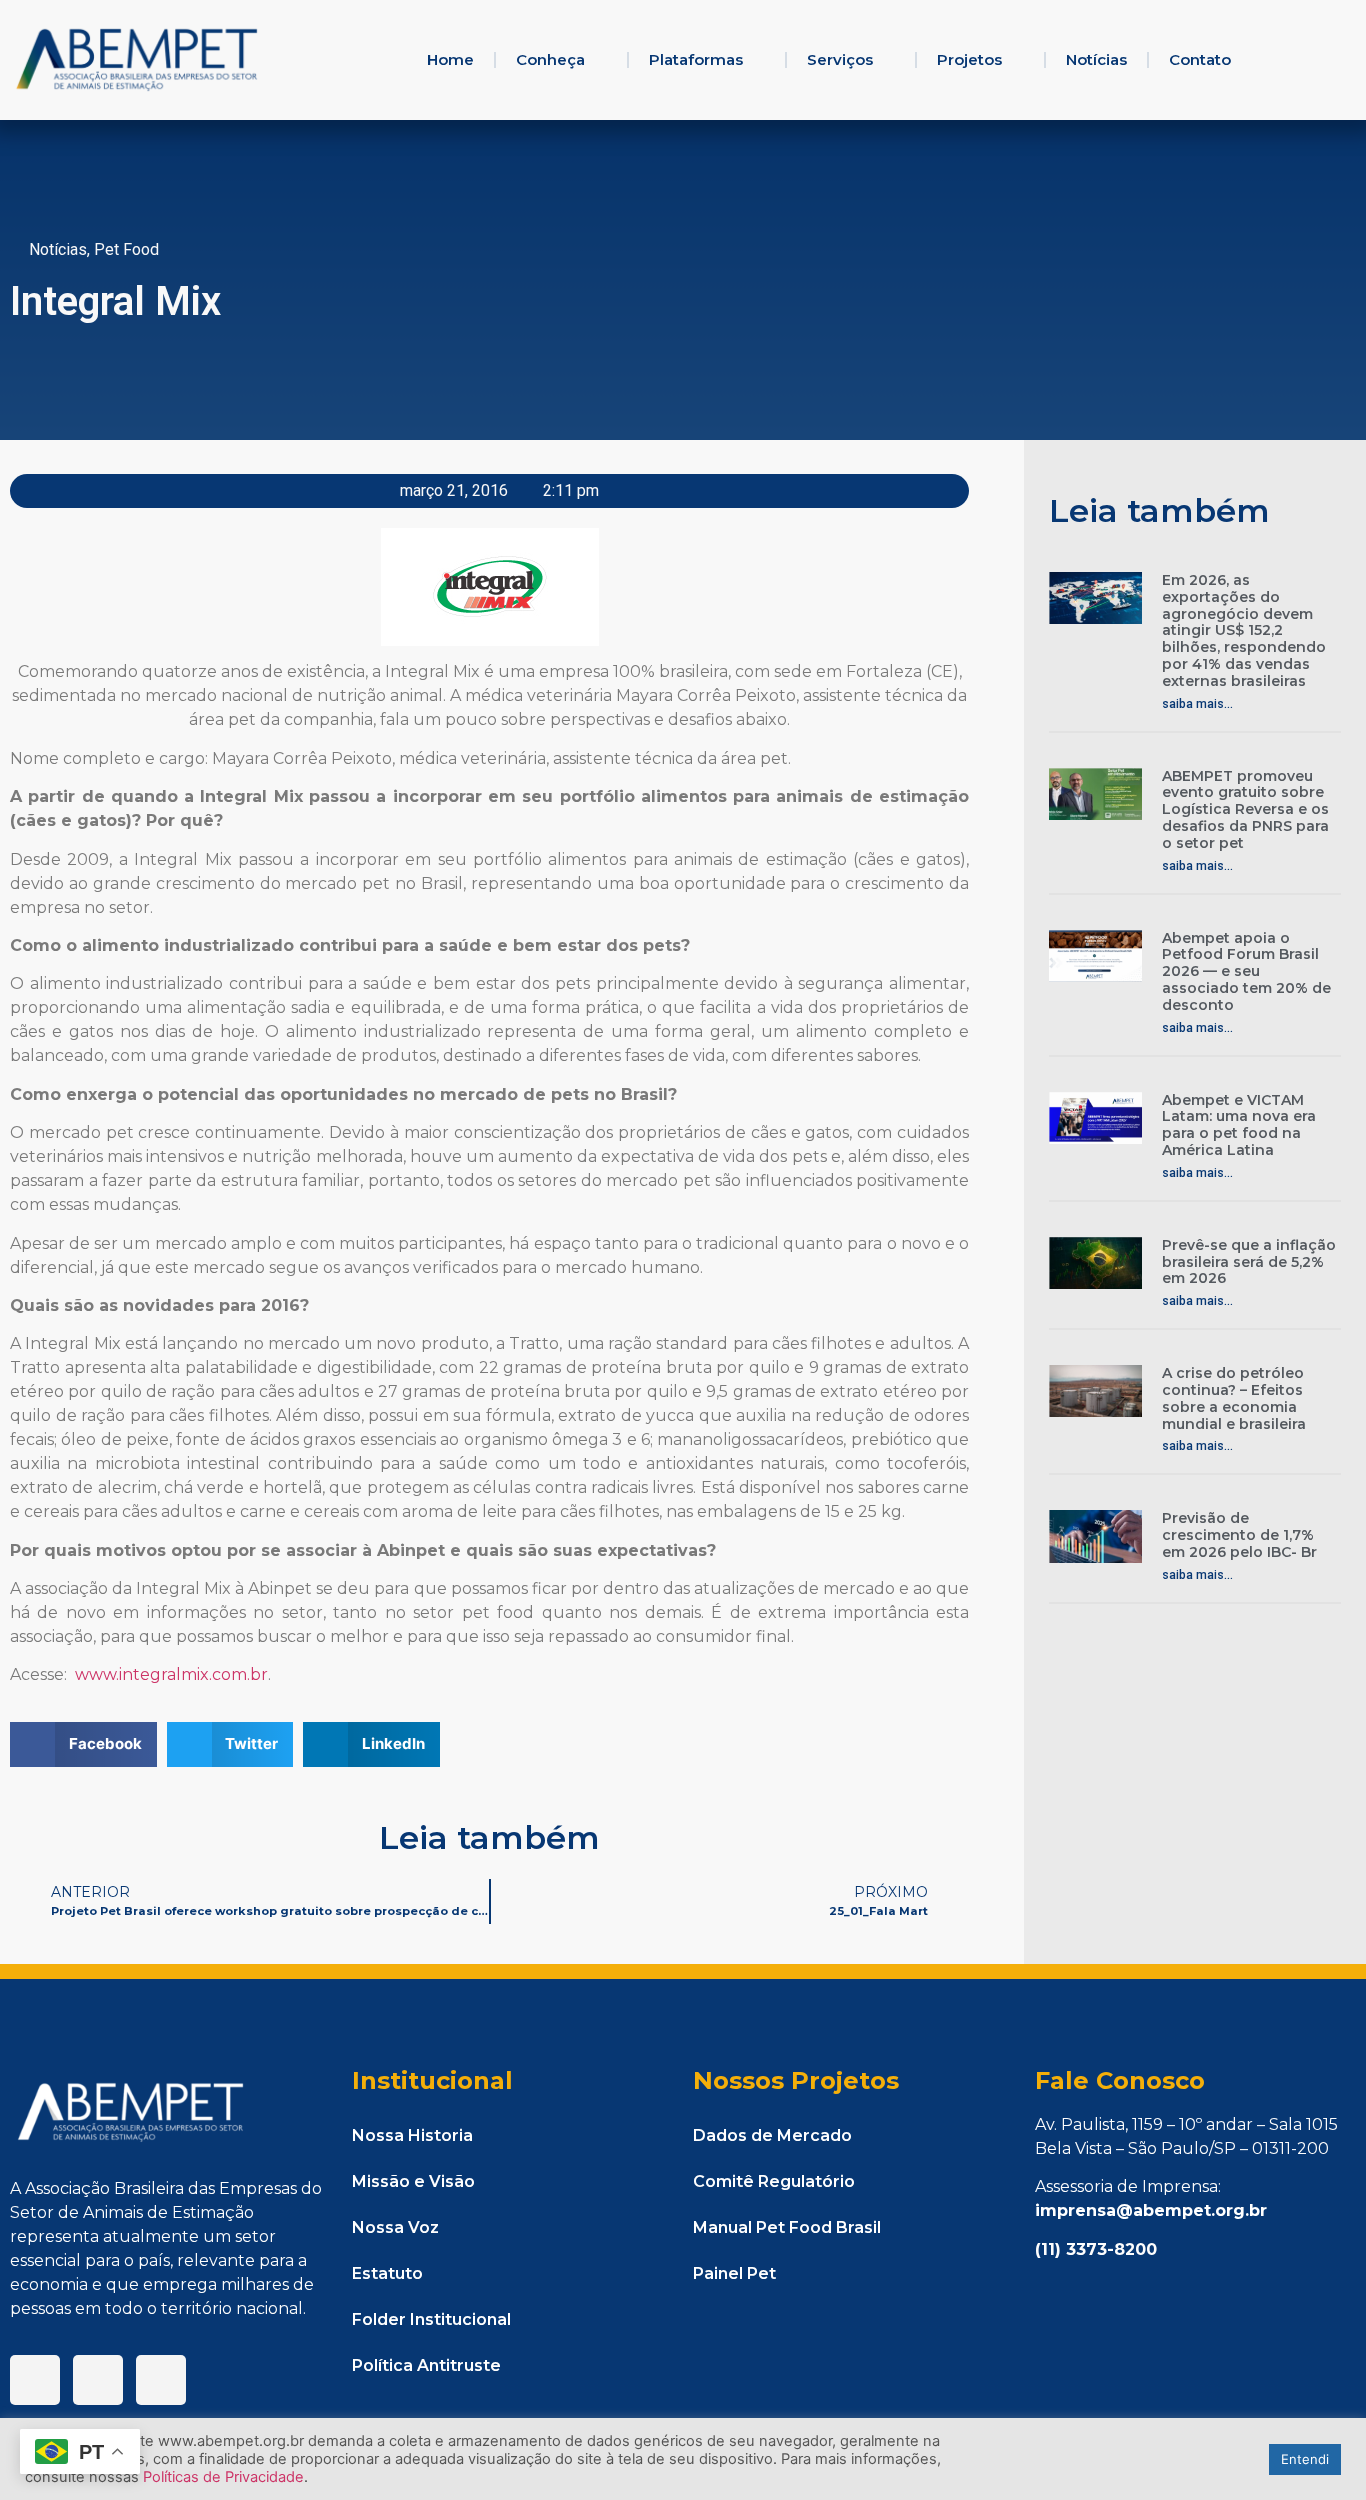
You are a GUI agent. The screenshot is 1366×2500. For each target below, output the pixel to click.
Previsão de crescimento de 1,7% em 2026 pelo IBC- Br (1239, 1535)
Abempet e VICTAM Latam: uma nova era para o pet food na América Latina (1239, 1125)
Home (450, 59)
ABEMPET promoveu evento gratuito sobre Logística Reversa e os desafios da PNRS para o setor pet (1245, 809)
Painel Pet (734, 2273)
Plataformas (696, 59)
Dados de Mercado (772, 2135)
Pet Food (126, 249)
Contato (1200, 59)
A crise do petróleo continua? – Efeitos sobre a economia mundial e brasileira (1234, 1398)
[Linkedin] (98, 2380)
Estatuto (387, 2273)
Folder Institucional (431, 2319)
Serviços (840, 59)
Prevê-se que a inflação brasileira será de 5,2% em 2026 (1249, 1262)
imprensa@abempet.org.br (1151, 2210)
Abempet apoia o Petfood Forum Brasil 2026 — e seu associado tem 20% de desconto (1246, 971)
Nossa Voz (395, 2227)
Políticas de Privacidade (223, 2477)
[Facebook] (35, 2380)
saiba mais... (1197, 704)
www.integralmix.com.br (171, 1674)
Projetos (969, 59)
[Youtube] (161, 2380)
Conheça (550, 59)
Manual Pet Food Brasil (787, 2227)
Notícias (1096, 59)
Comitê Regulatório (774, 2181)
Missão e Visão (413, 2181)
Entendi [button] (1305, 2459)
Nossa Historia (412, 2135)
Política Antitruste (426, 2365)
